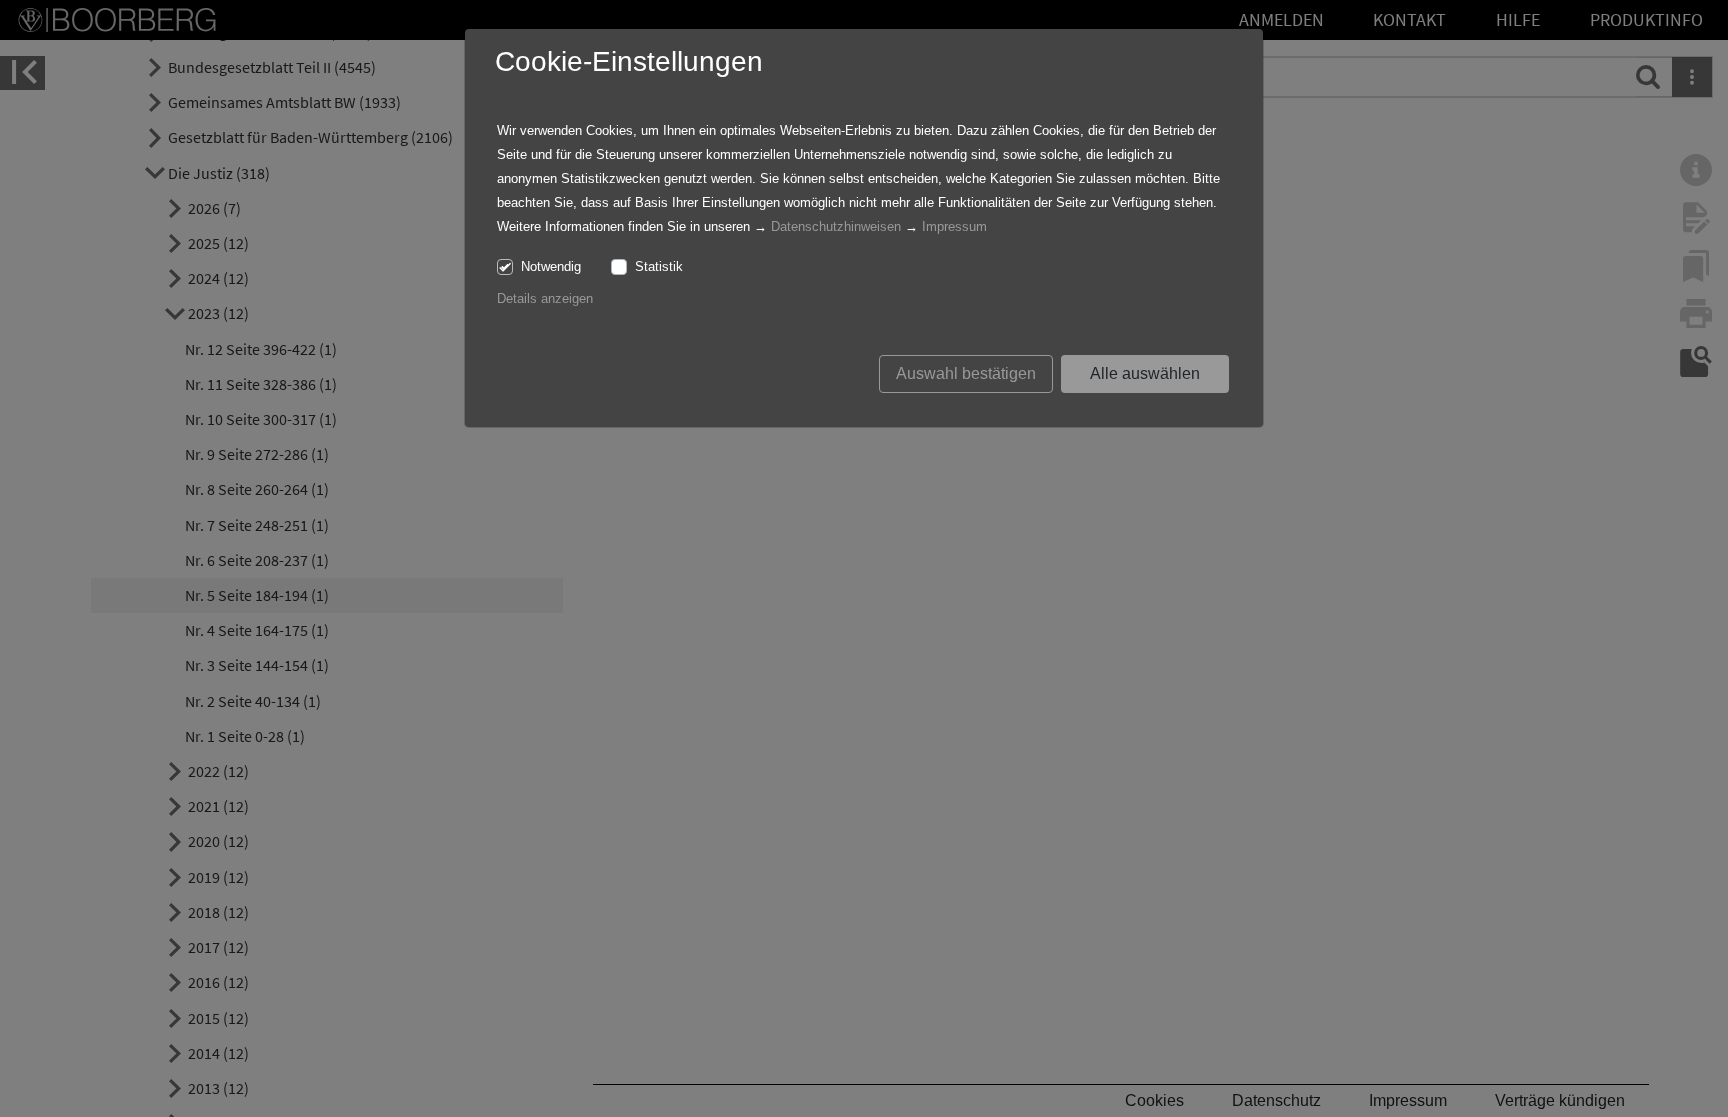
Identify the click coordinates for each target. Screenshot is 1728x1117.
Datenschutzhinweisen (836, 226)
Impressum (954, 226)
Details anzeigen (545, 298)
